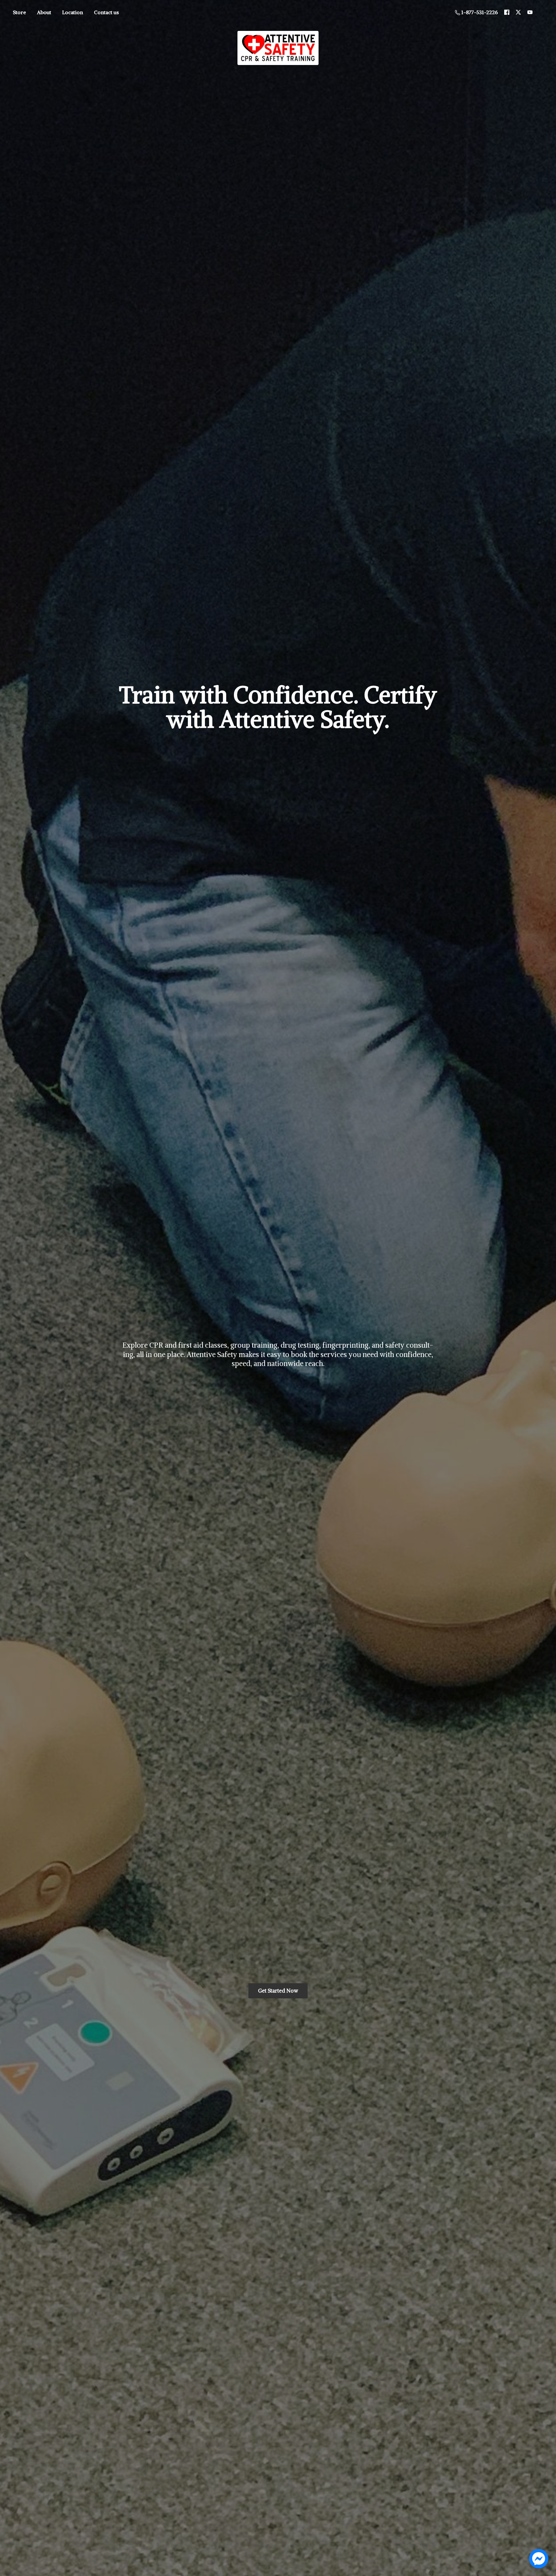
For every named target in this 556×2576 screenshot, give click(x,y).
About (44, 12)
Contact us (106, 12)
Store (19, 12)
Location (73, 12)
